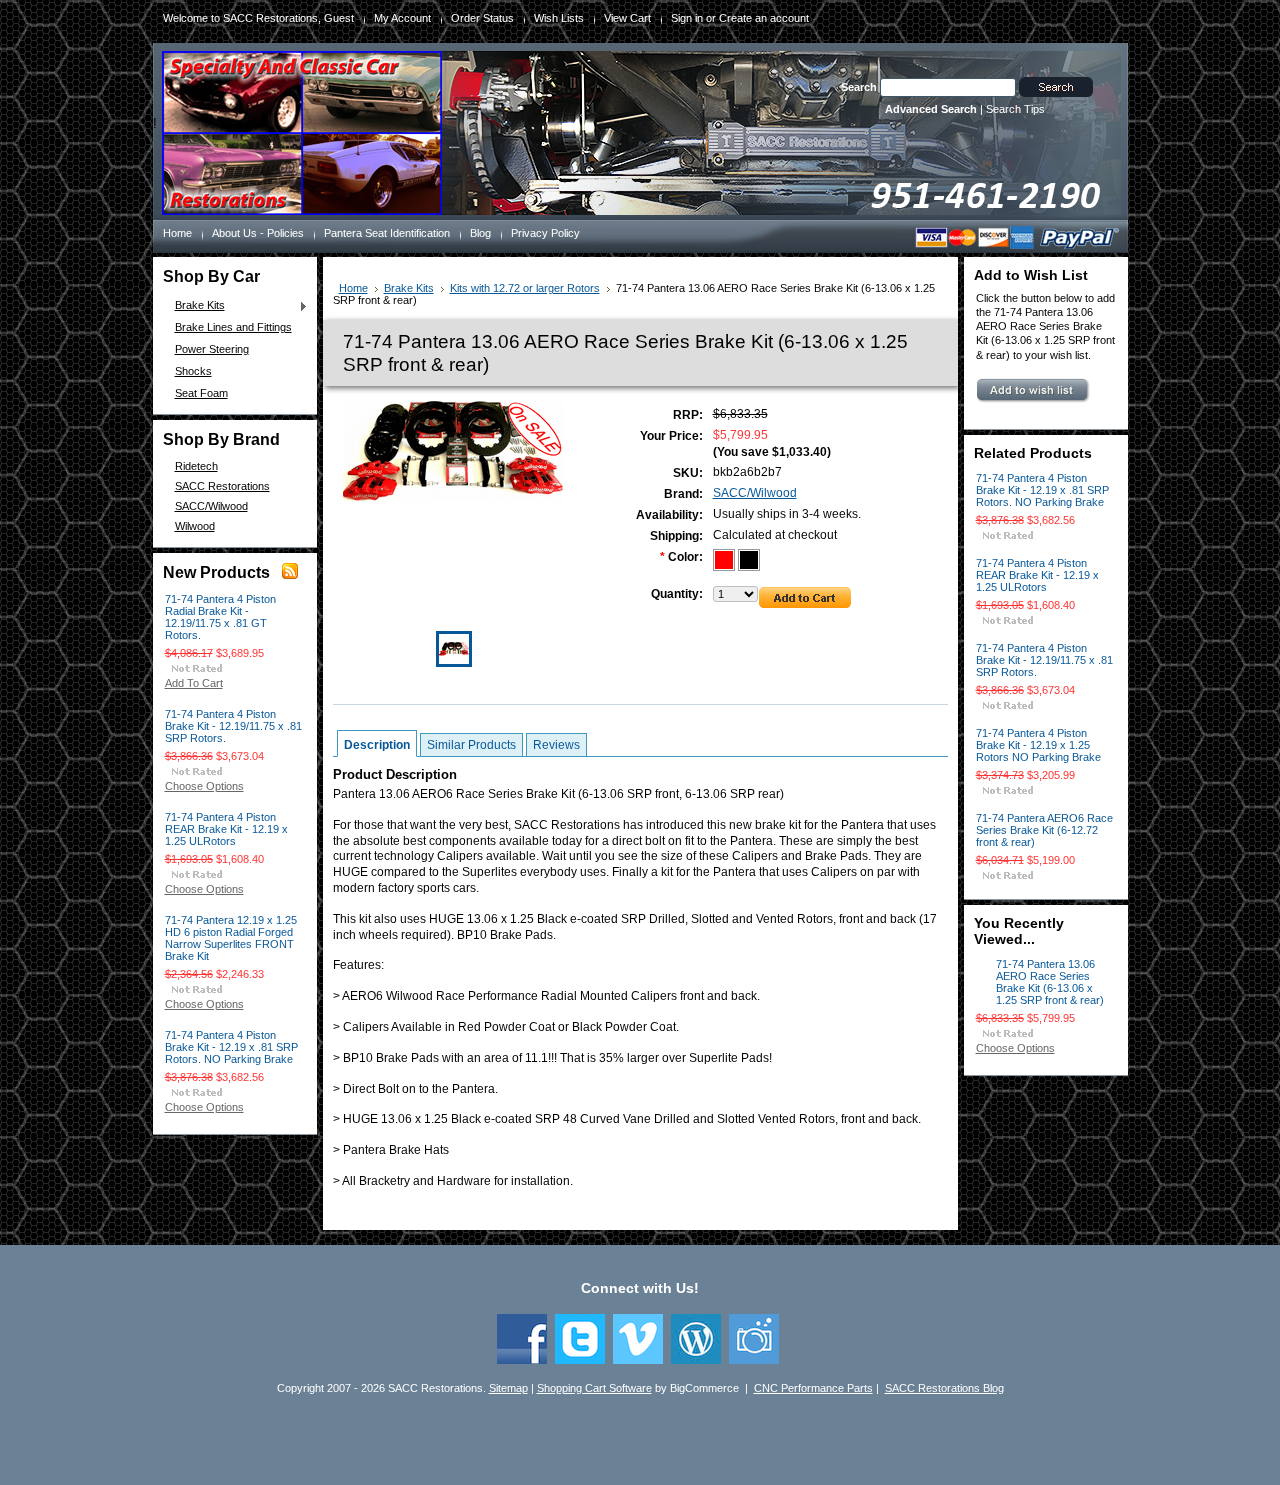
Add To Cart (194, 683)
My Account (402, 18)
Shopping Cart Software (594, 1388)
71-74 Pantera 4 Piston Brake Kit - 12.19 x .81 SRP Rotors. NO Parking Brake (231, 1047)
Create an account (764, 18)
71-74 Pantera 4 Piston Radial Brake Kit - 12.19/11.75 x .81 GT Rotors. (220, 617)
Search (859, 87)
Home (353, 288)
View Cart (627, 18)
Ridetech (196, 466)
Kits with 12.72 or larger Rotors (525, 288)
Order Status (482, 18)
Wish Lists (559, 18)
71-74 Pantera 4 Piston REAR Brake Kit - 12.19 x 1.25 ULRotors (226, 829)
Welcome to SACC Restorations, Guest (258, 18)
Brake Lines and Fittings (233, 327)
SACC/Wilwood (211, 506)
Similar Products (471, 745)
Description (377, 745)
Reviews (556, 745)
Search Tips (1015, 109)
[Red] (725, 558)
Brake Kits (195, 306)
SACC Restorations (222, 486)
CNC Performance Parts (813, 1388)
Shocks (193, 371)
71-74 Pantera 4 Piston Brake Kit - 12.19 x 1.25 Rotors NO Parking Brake (1038, 745)
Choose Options (204, 786)
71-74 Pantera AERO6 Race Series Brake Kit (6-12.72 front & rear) (1044, 830)
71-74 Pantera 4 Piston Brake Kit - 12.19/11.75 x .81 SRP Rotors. (233, 726)
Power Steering (212, 349)
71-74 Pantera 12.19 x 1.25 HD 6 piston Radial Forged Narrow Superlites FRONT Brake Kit (231, 938)
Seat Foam (201, 393)
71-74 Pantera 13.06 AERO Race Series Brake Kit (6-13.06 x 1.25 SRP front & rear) (1050, 982)
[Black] (749, 558)
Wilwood (195, 526)
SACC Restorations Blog (944, 1388)
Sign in (687, 18)
